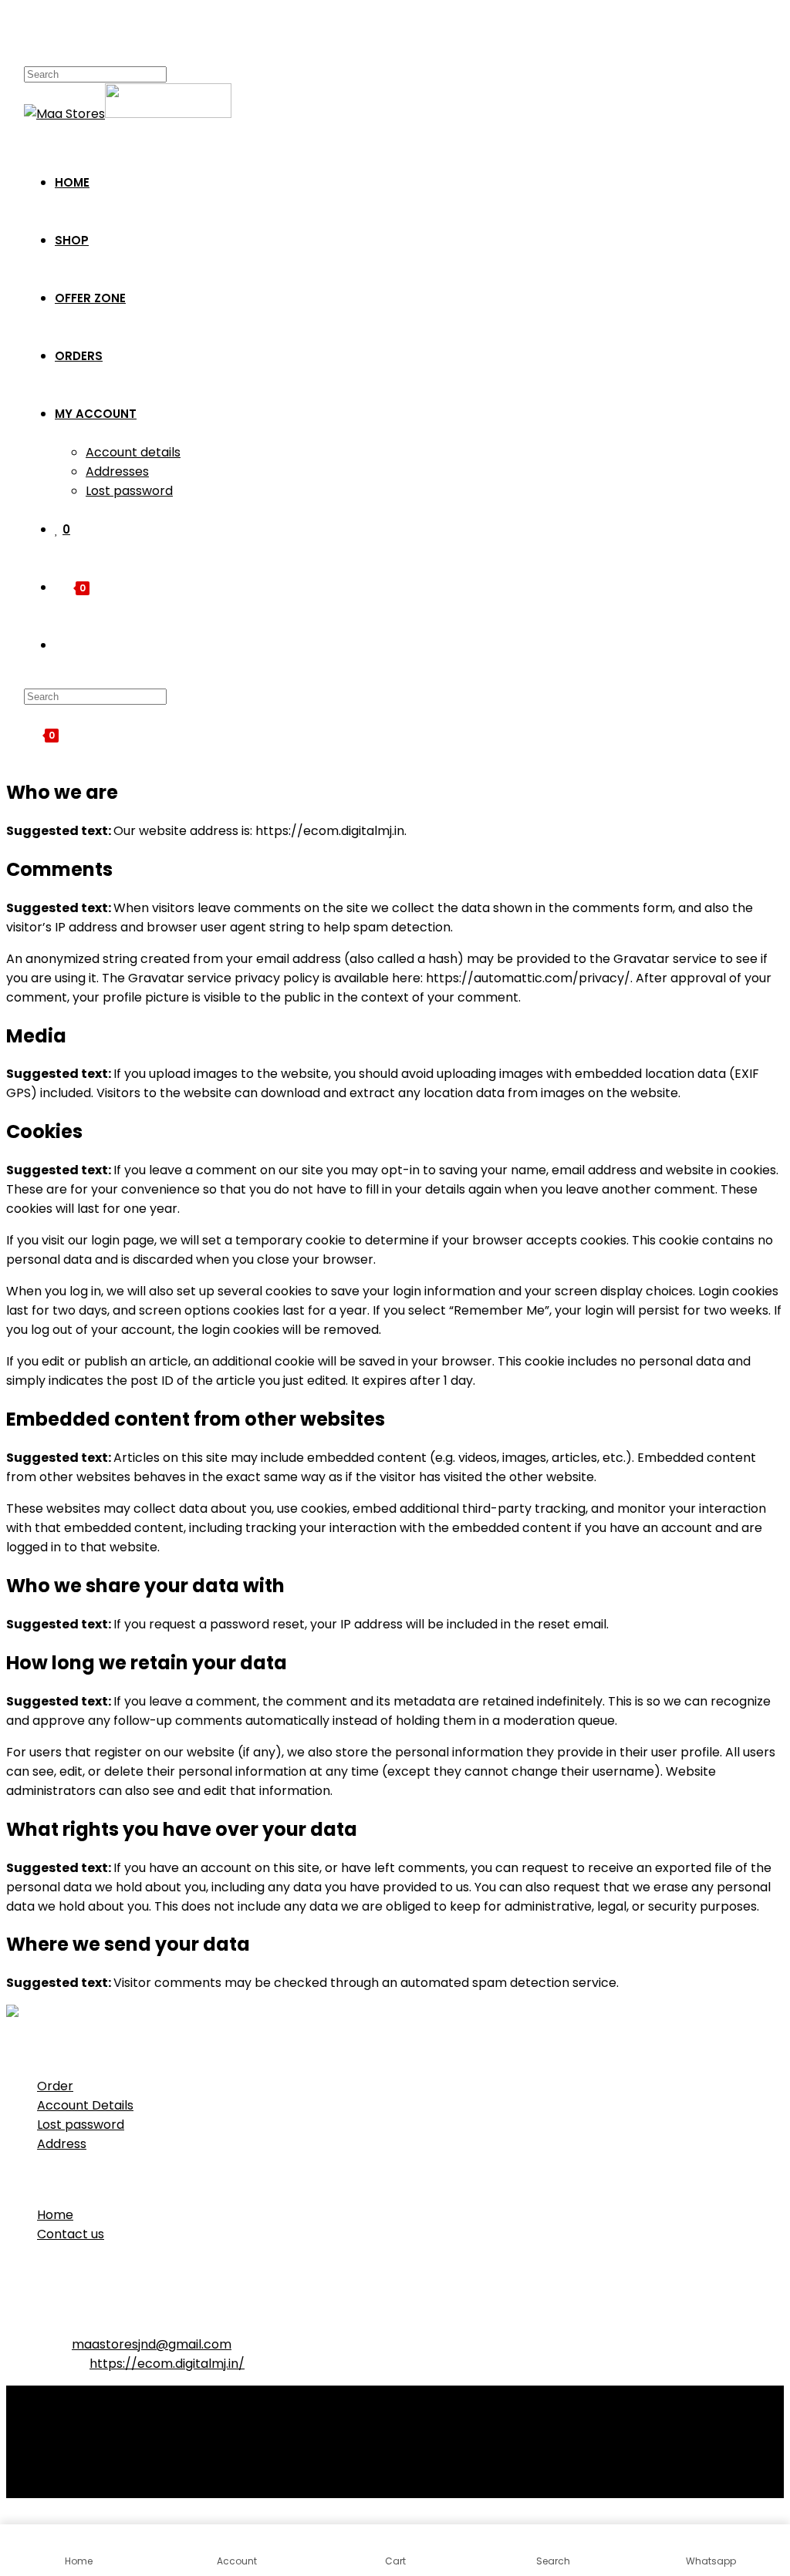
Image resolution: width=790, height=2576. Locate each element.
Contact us (71, 2234)
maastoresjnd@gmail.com (152, 2344)
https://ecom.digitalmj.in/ (167, 2364)
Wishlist (60, 2454)
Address (62, 2144)
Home (55, 2215)
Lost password (81, 2125)
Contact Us (71, 2435)
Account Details (85, 2105)
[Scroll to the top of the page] (11, 2515)
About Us (64, 2415)
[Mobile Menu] (29, 35)
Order (55, 2086)
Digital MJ (277, 2485)
